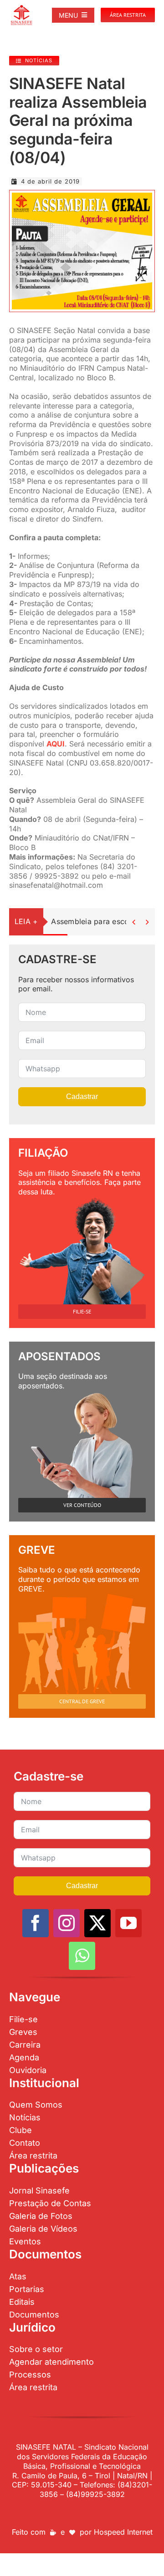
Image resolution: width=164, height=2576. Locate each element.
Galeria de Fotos (41, 2216)
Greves (23, 2032)
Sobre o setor (36, 2349)
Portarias (27, 2289)
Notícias (25, 2117)
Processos (30, 2375)
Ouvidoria (28, 2070)
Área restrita (33, 2156)
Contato (25, 2143)
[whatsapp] (82, 1956)
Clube (20, 2130)
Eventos (25, 2241)
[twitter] (97, 1923)
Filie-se (23, 2019)
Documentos (34, 2315)
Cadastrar (82, 1097)
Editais (22, 2302)
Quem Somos (36, 2105)
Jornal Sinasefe (39, 2191)
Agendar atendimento (51, 2362)
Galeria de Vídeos (43, 2229)
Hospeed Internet (123, 2532)
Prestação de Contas (50, 2203)
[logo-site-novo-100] (21, 8)
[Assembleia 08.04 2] (82, 196)
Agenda (24, 2057)
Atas (18, 2276)
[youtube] (128, 1923)
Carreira (25, 2045)
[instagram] (67, 1923)
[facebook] (36, 1923)
